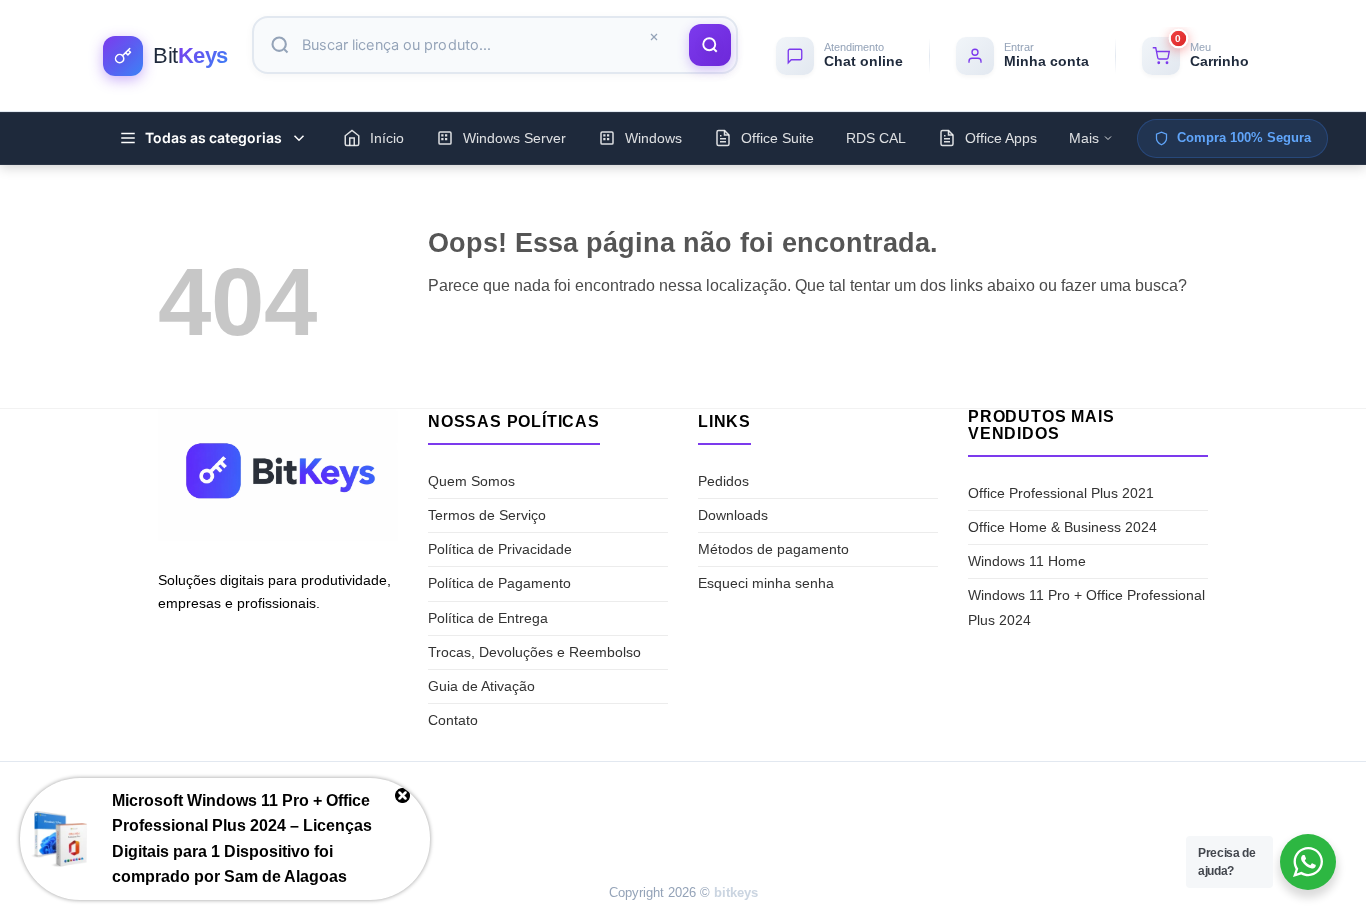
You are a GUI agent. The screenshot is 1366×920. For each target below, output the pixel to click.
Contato (453, 720)
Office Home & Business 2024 (1062, 527)
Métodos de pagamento (773, 549)
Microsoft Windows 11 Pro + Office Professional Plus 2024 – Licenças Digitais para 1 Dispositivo (242, 826)
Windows (653, 138)
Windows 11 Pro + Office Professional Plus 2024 (1086, 607)
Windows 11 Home (1027, 561)
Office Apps (1001, 138)
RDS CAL (876, 138)
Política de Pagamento (499, 583)
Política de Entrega (488, 618)
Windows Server (514, 138)
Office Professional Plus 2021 (1061, 493)
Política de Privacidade (500, 549)
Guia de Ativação (481, 686)
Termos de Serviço (487, 515)
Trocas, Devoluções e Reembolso (534, 652)
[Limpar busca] (654, 37)
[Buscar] (710, 45)
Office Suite (777, 138)
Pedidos (723, 481)
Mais (1084, 138)
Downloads (733, 515)
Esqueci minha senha (766, 583)
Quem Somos (471, 481)
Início (387, 138)
